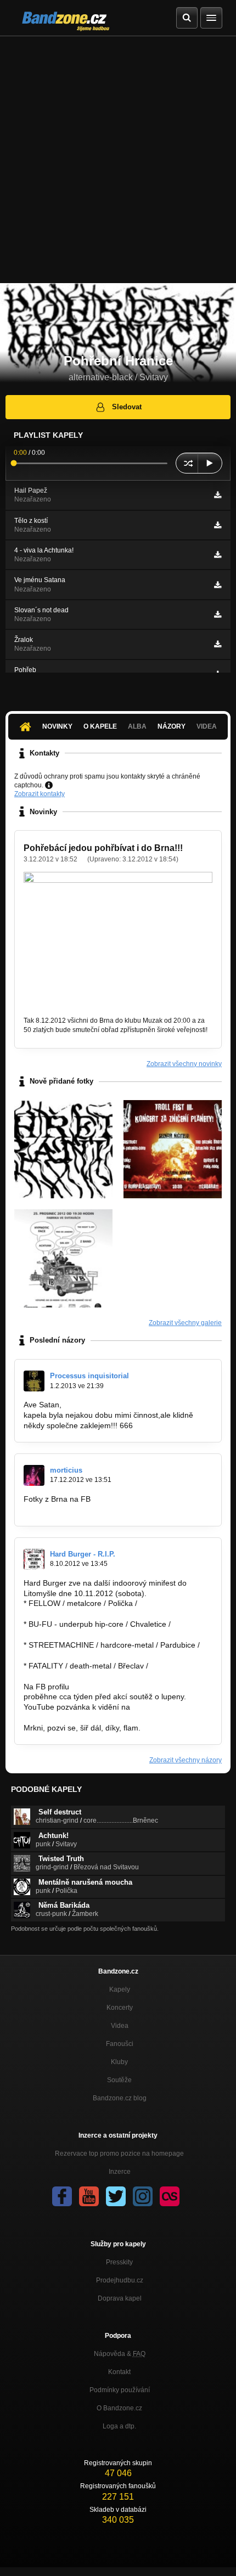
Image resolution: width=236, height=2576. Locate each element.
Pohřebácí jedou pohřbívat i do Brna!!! (103, 848)
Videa (120, 2026)
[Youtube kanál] (89, 2196)
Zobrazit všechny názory (186, 1760)
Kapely (120, 1989)
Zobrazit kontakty (40, 794)
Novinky (57, 726)
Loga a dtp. (119, 2426)
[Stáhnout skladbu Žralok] (218, 644)
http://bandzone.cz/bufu (64, 1634)
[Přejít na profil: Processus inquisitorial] (34, 1381)
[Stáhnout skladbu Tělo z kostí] (218, 525)
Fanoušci (120, 2044)
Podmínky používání (120, 2390)
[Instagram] (143, 2196)
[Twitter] (116, 2196)
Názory (172, 726)
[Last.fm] (170, 2196)
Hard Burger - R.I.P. (83, 1554)
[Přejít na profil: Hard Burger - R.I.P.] (34, 1559)
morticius (66, 1470)
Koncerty (120, 2008)
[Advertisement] (118, 160)
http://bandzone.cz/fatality (68, 1676)
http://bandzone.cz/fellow (67, 1614)
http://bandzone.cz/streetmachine (82, 1655)
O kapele (100, 726)
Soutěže (119, 2080)
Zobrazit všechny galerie (185, 1323)
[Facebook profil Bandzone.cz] (62, 2196)
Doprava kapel (120, 2298)
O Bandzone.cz (119, 2408)
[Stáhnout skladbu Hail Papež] (218, 495)
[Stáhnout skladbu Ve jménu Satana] (218, 585)
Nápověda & (120, 2354)
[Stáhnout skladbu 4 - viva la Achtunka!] (218, 555)
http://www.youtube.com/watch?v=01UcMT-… (102, 1717)
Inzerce (120, 2172)
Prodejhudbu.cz (120, 2280)
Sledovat (127, 407)
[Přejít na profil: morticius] (34, 1475)
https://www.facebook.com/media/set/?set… (99, 1509)
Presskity (119, 2262)
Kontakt (119, 2372)
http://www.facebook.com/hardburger (135, 1687)
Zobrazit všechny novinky (184, 1064)
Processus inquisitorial (89, 1376)
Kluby (119, 2062)
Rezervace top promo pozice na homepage (119, 2154)
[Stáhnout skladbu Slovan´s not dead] (218, 615)
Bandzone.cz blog (120, 2098)
